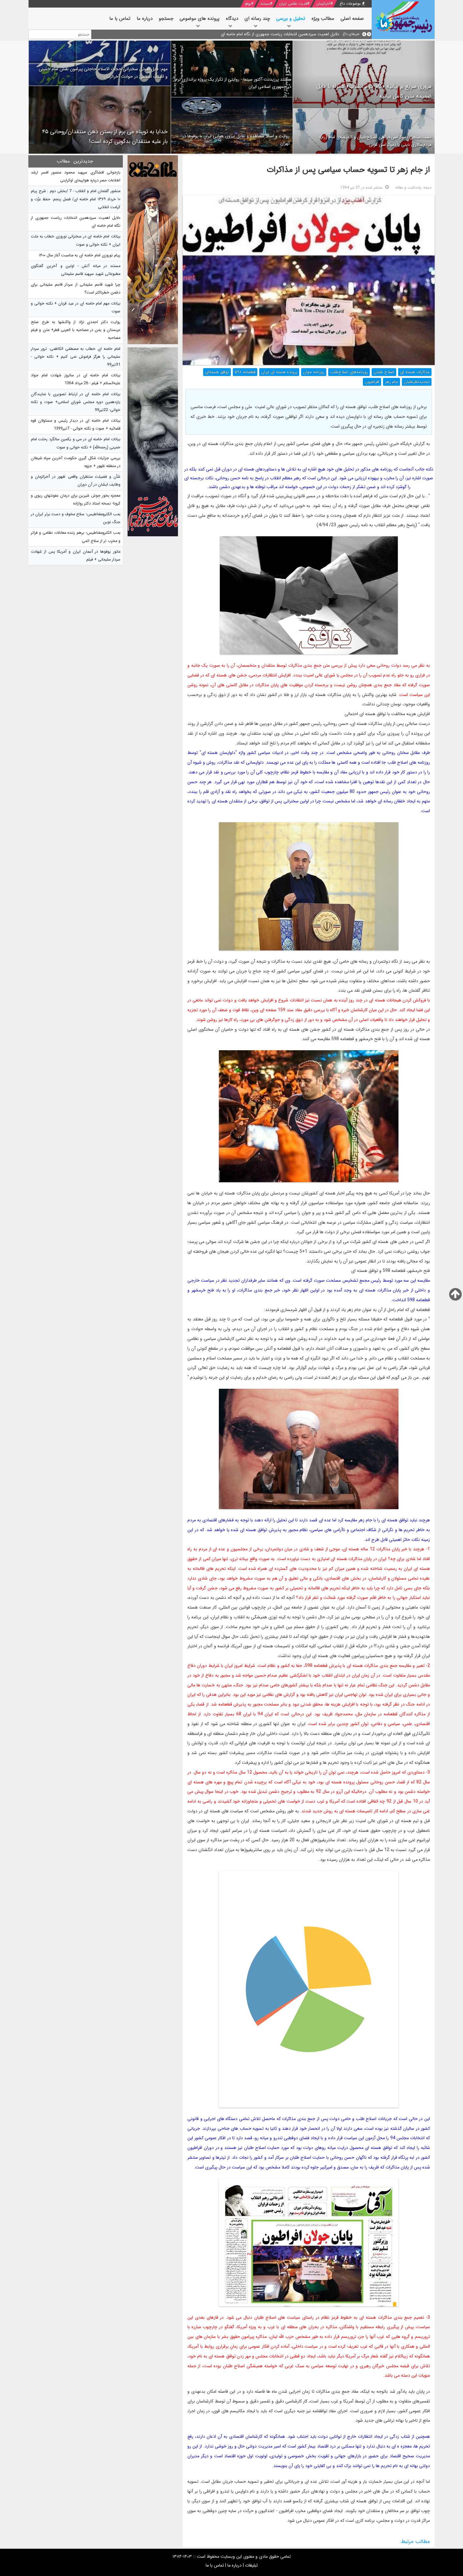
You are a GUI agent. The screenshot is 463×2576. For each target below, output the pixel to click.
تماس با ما (215, 2565)
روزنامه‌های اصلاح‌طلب (349, 372)
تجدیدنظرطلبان (417, 382)
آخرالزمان (323, 4)
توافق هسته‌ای (217, 372)
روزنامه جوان (314, 372)
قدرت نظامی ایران (293, 4)
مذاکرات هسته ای (415, 372)
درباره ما (234, 2565)
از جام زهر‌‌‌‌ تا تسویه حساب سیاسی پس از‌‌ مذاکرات (348, 170)
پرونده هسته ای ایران (279, 372)
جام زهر (392, 382)
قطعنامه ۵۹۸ (245, 372)
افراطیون (372, 382)
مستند (265, 4)
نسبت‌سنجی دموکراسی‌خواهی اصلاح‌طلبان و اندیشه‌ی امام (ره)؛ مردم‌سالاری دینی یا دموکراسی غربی (375, 141)
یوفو (248, 4)
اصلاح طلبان (384, 372)
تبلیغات (251, 2565)
